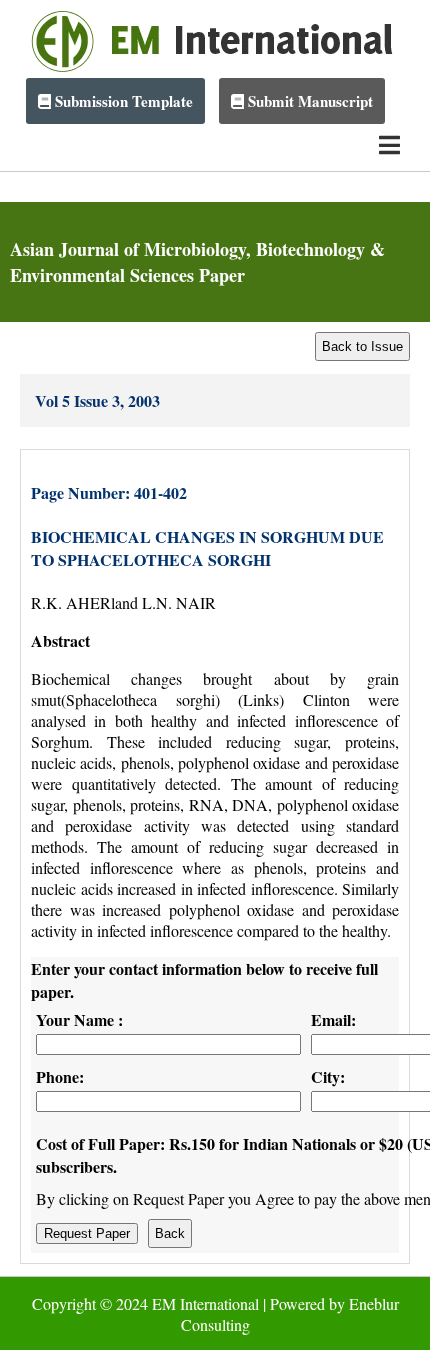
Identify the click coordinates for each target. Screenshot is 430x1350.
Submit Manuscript (308, 101)
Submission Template (122, 101)
